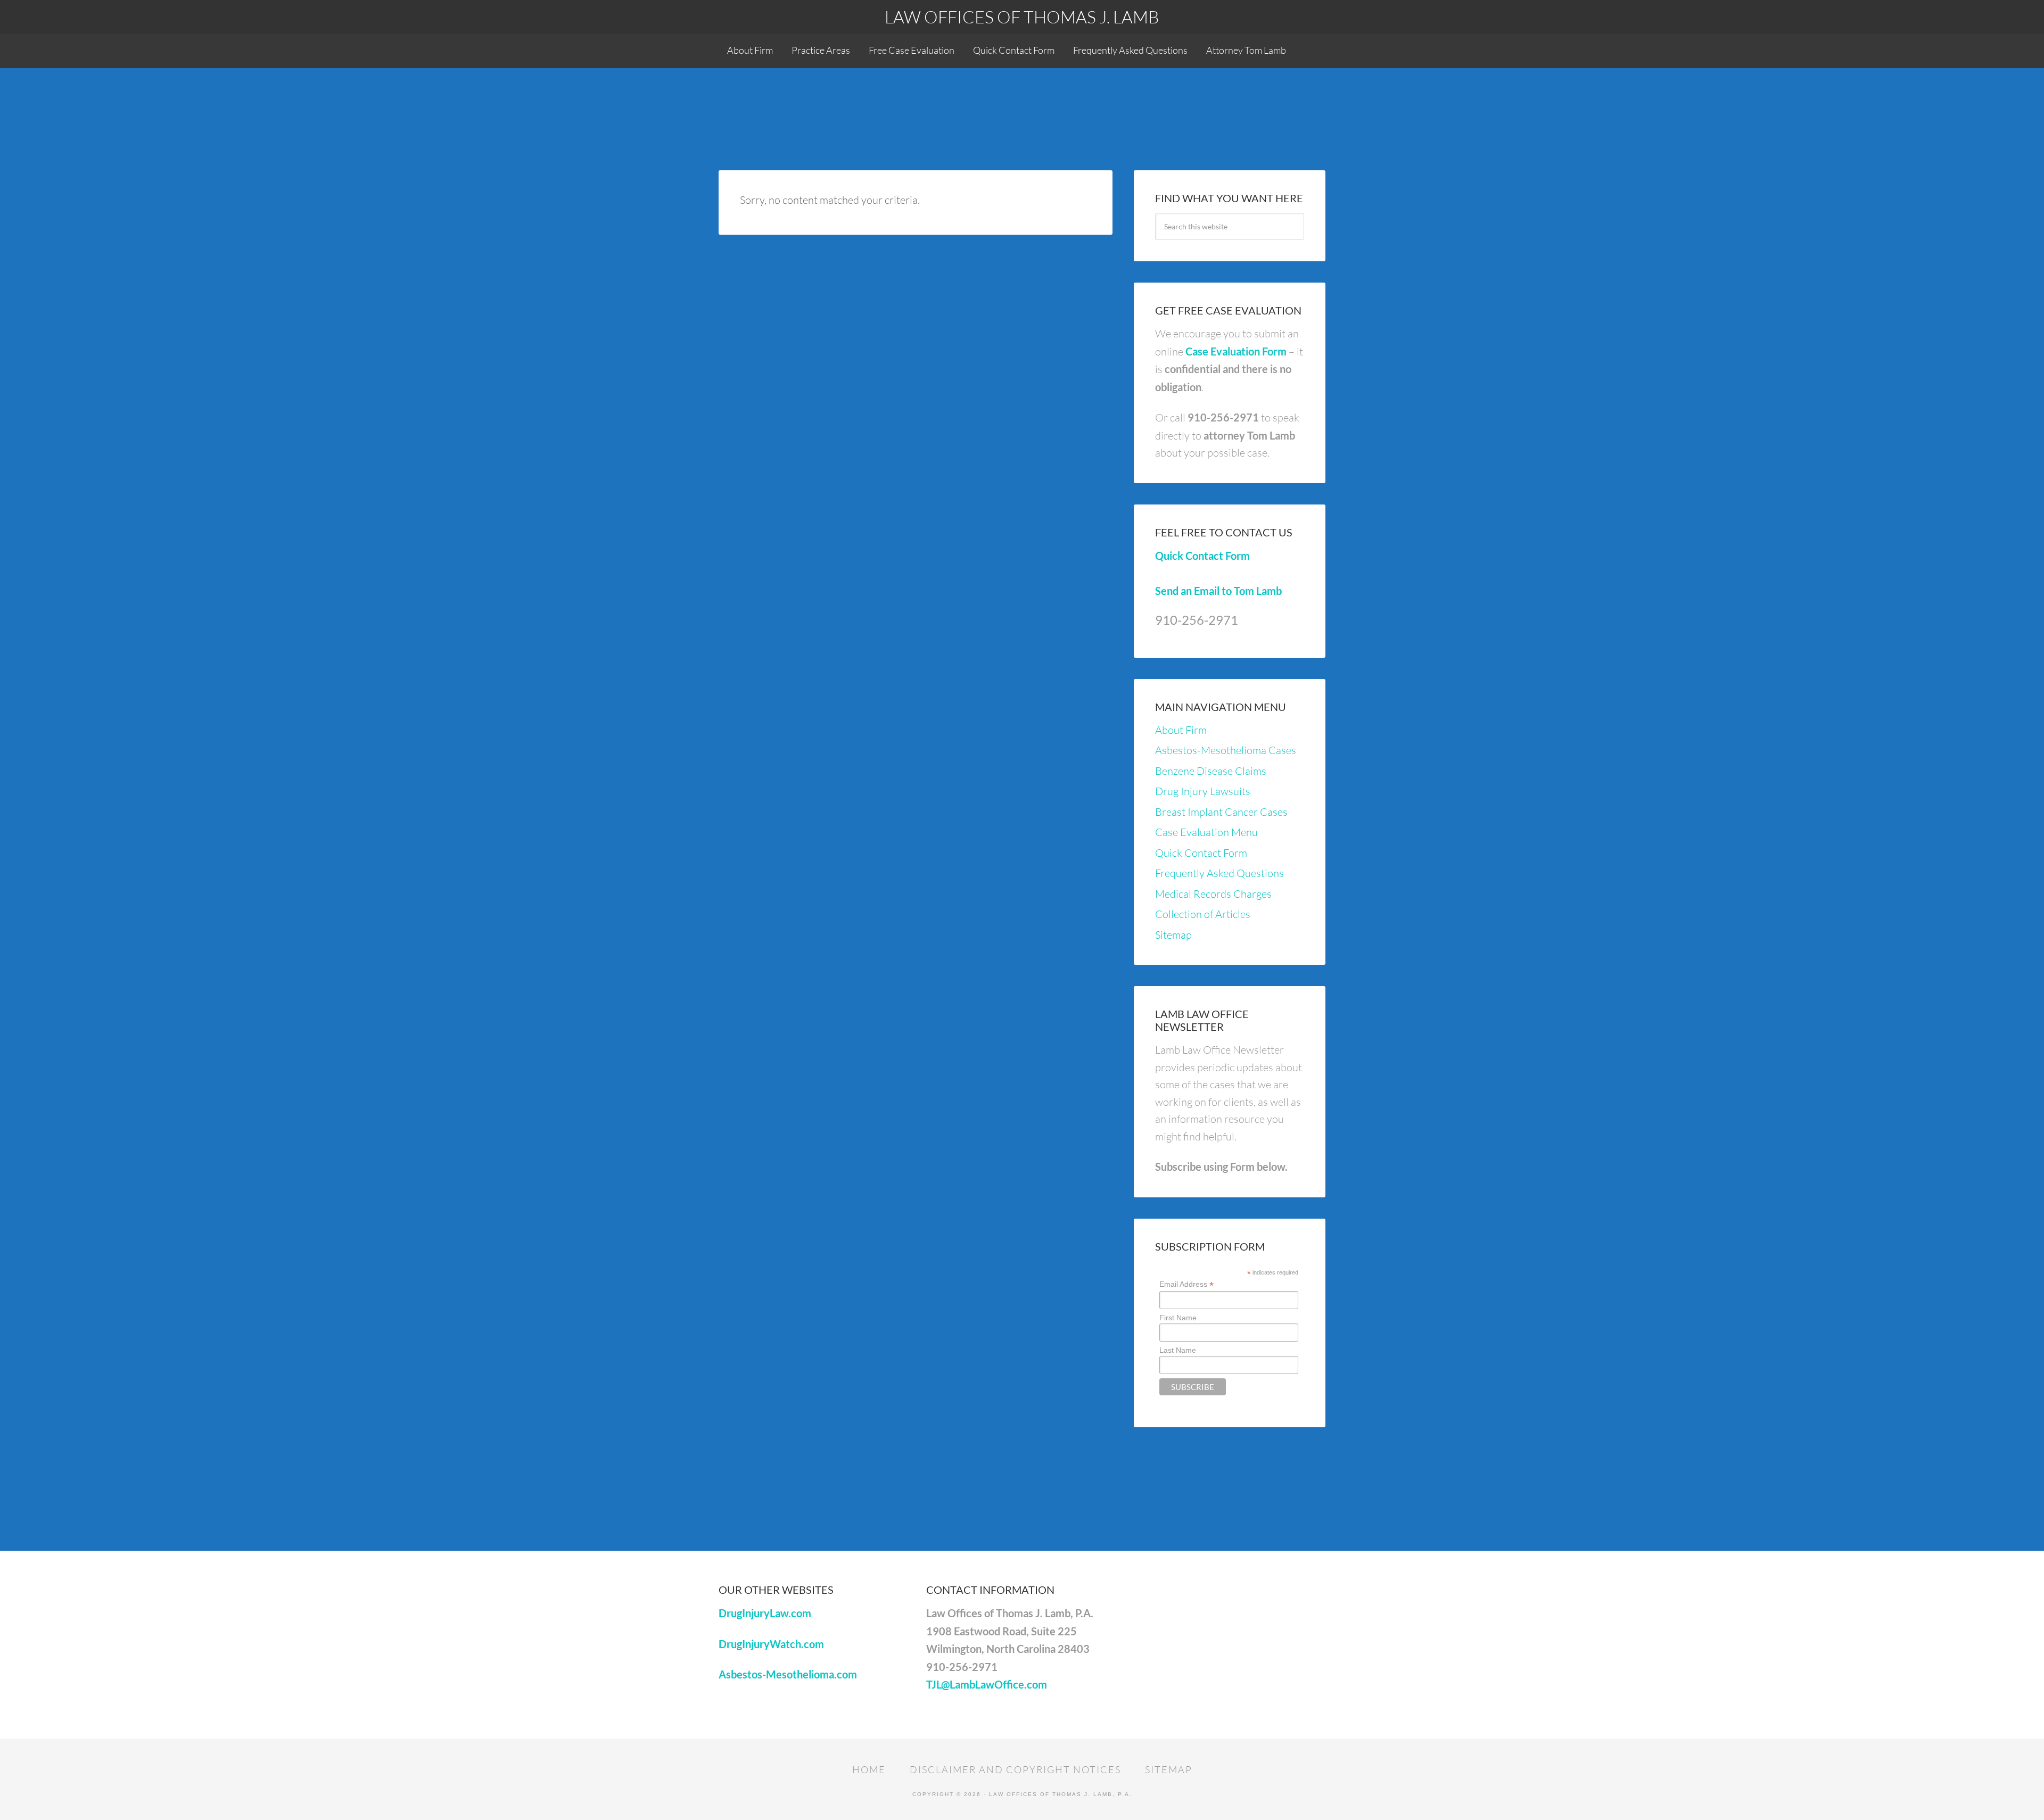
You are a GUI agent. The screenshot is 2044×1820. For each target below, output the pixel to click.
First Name (1178, 1318)
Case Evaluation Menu (1206, 832)
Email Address (1186, 1284)
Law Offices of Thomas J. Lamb (1022, 17)
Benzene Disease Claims (1211, 771)
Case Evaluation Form (1236, 351)
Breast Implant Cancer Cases (1221, 812)
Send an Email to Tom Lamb (1218, 591)
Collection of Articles (1203, 914)
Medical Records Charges (1213, 894)
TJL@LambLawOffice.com (987, 1684)
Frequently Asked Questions (1219, 873)
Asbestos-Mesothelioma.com (788, 1674)
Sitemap (1173, 935)
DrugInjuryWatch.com (771, 1644)
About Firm (1181, 730)
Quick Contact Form (1202, 556)
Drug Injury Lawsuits (1203, 791)
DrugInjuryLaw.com (765, 1613)
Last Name (1178, 1350)
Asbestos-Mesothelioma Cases (1226, 750)
